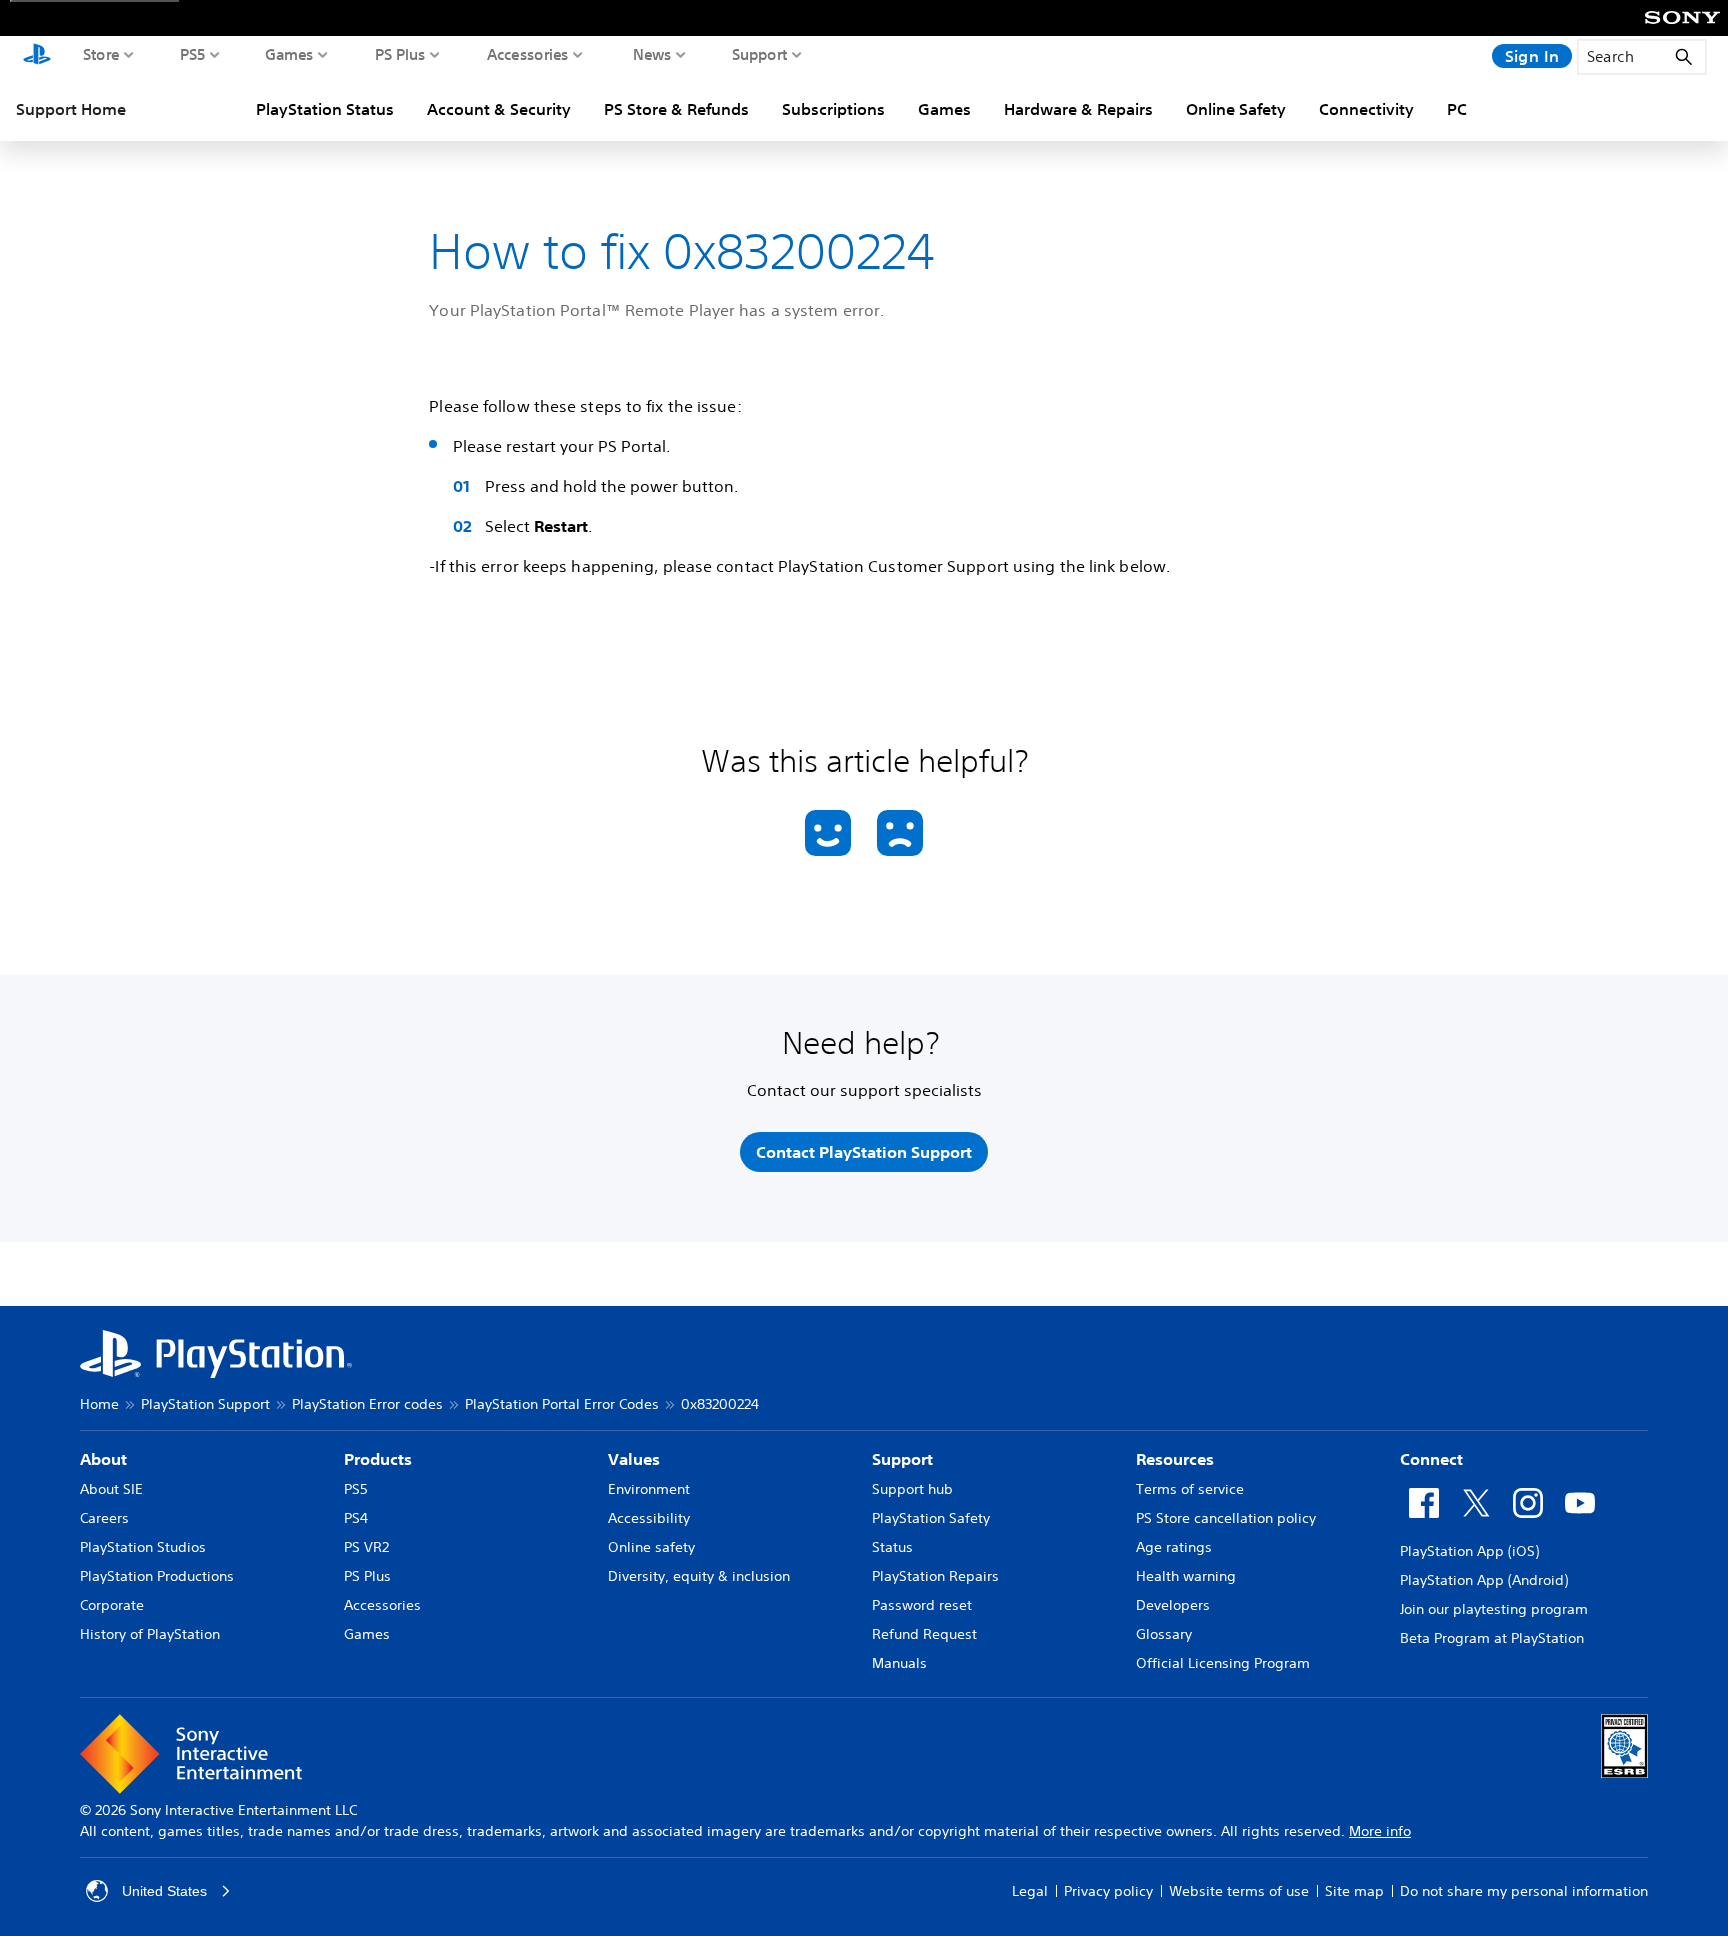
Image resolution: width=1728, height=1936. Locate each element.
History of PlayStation (150, 1634)
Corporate (112, 1605)
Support (760, 54)
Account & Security (499, 109)
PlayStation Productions (157, 1576)
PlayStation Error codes (367, 1404)
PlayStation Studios (143, 1547)
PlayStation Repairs (935, 1576)
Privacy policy (1108, 1891)
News (652, 54)
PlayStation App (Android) (1484, 1580)
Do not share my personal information (1524, 1891)
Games (289, 54)
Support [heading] (902, 1459)
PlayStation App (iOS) (1469, 1551)
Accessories (528, 54)
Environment (649, 1489)
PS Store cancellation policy (1226, 1518)
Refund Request (924, 1634)
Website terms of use (1239, 1891)
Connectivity (1366, 109)
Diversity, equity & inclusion (699, 1576)
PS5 (193, 54)
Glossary (1164, 1634)
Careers (104, 1518)
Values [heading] (634, 1459)
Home (99, 1404)
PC (1457, 109)
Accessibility (649, 1518)
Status (892, 1547)
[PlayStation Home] (37, 56)
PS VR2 (366, 1547)
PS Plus (400, 54)
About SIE (111, 1489)
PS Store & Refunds (676, 109)
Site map (1354, 1891)
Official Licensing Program (1223, 1663)
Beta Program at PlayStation (1492, 1638)
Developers (1173, 1605)
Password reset (922, 1605)
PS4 (356, 1518)
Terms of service (1190, 1489)
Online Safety (1236, 109)
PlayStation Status (325, 109)
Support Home (71, 109)
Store (101, 54)
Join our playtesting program (1494, 1609)
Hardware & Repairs (1078, 109)
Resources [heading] (1175, 1459)
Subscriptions (833, 109)
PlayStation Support (205, 1404)
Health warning (1186, 1576)
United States (164, 1891)
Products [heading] (378, 1459)
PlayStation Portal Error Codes (562, 1404)
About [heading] (103, 1459)
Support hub (912, 1489)
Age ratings (1174, 1547)
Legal (1030, 1891)
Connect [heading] (1431, 1459)
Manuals (899, 1663)
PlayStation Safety (931, 1518)
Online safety (651, 1547)
